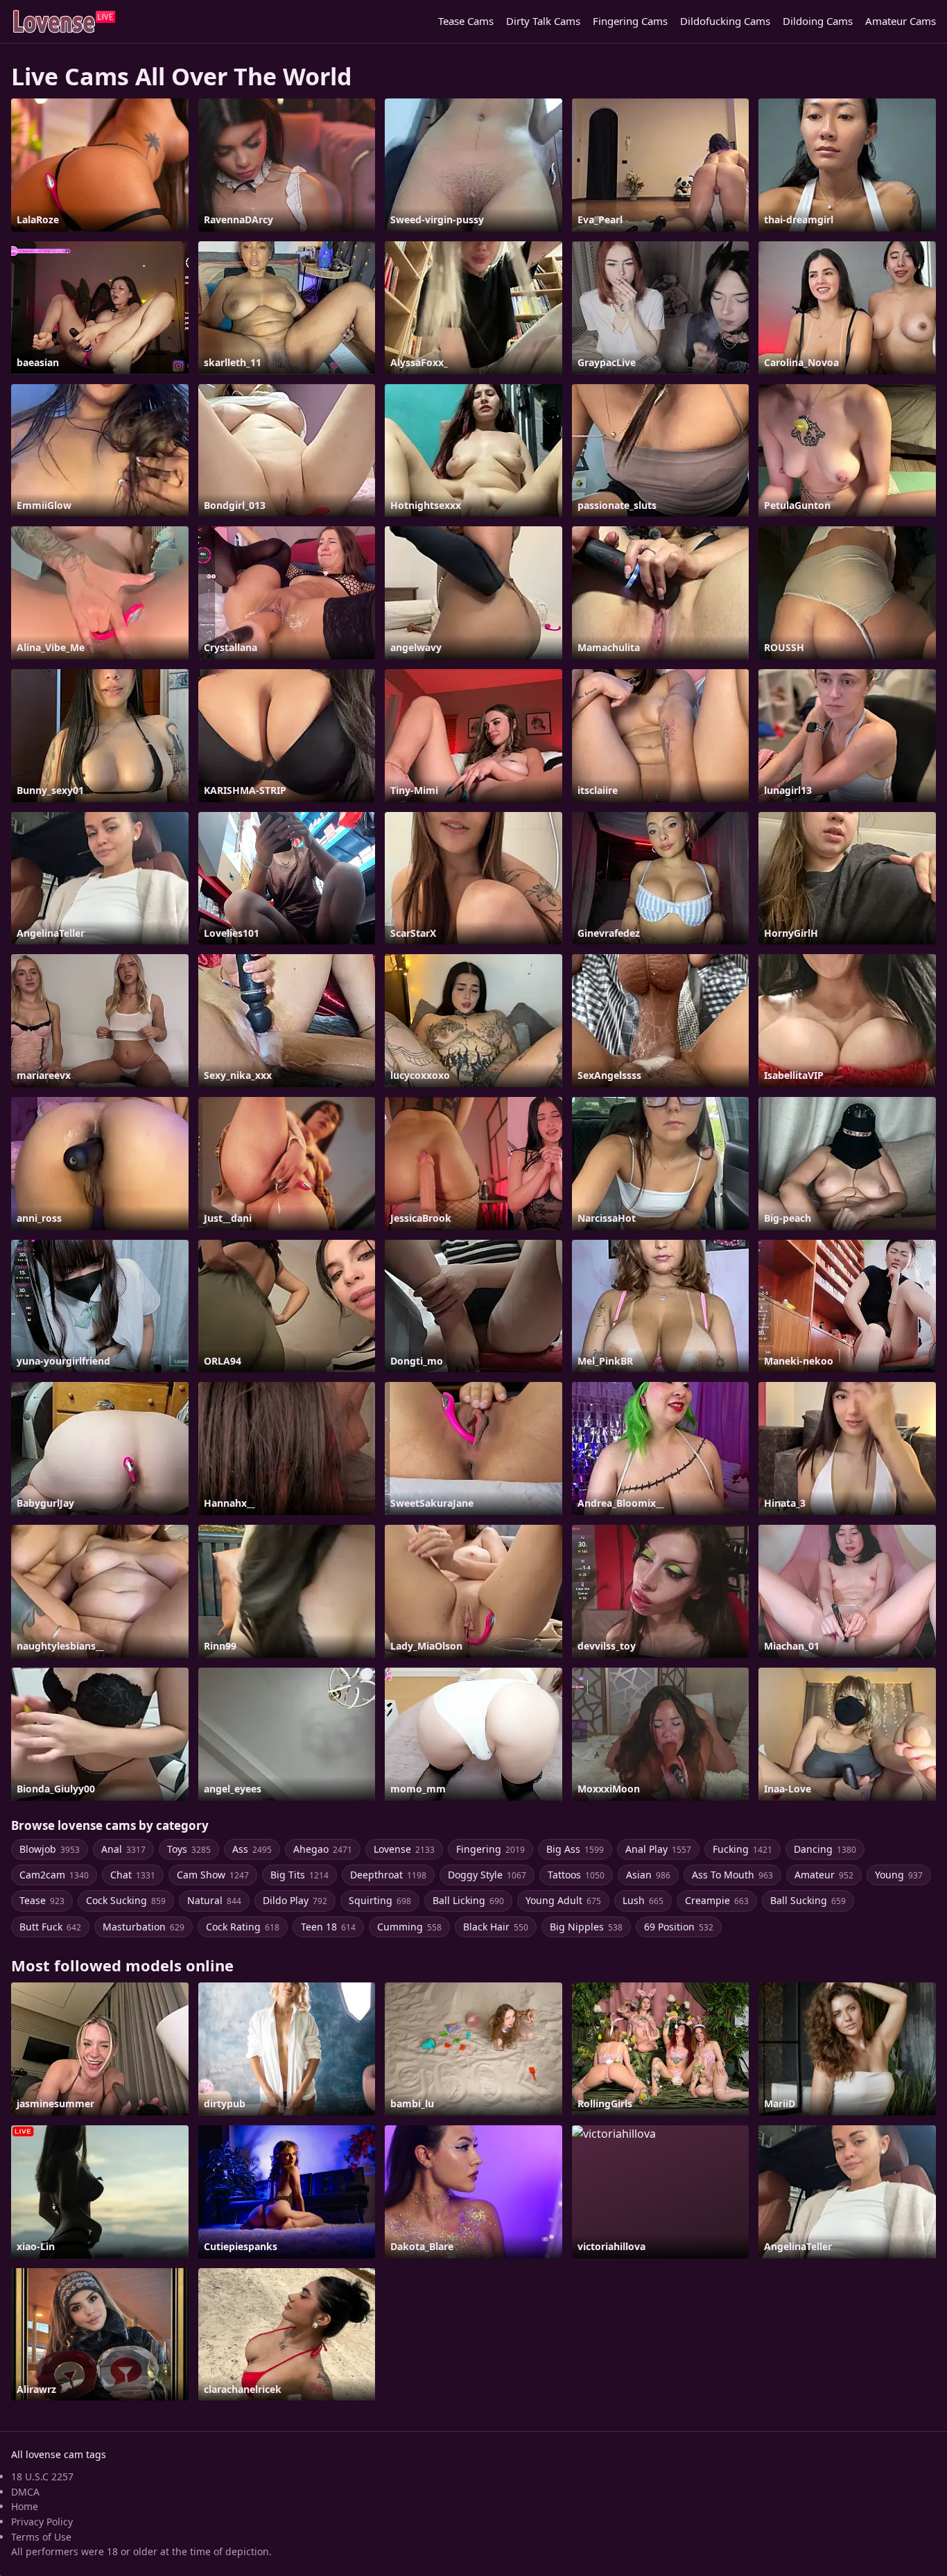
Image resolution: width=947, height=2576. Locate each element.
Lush (643, 1900)
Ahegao (323, 1849)
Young (899, 1875)
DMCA (25, 2492)
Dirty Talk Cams (543, 21)
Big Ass (575, 1849)
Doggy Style (487, 1875)
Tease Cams (466, 21)
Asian (648, 1875)
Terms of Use (41, 2537)
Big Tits (299, 1875)
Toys (189, 1849)
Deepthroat (388, 1875)
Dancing (825, 1849)
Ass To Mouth (732, 1875)
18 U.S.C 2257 (42, 2476)
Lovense (404, 1849)
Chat (133, 1875)
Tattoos (576, 1875)
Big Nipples (586, 1927)
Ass (252, 1849)
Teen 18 (328, 1927)
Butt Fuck (50, 1927)
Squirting (380, 1900)
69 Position (679, 1927)
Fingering (490, 1849)
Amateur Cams (901, 21)
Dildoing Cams (818, 21)
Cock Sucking (126, 1900)
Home (25, 2506)
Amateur (824, 1875)
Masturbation (144, 1927)
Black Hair (496, 1927)
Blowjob (50, 1849)
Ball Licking (468, 1900)
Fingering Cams (630, 21)
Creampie (717, 1900)
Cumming (409, 1927)
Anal (123, 1849)
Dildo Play (295, 1900)
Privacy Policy (42, 2522)
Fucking (742, 1849)
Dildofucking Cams (725, 21)
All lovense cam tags (59, 2454)
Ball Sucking (808, 1900)
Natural (214, 1900)
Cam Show (213, 1875)
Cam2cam (54, 1875)
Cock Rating (243, 1927)
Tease (42, 1900)
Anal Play (658, 1849)
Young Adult (563, 1900)
